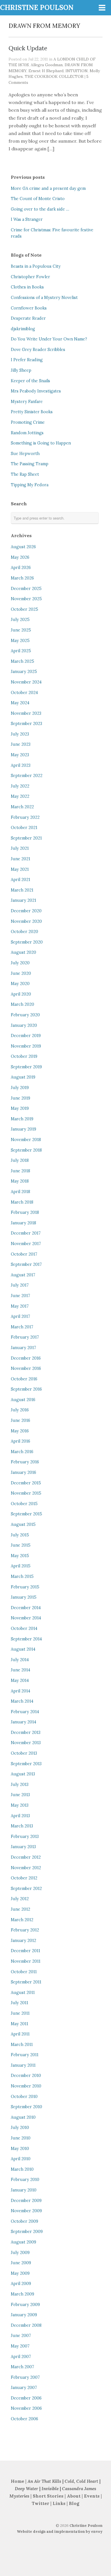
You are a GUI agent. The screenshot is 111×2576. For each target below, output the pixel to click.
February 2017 (25, 1337)
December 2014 (26, 1608)
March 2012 (22, 1920)
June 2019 (20, 1098)
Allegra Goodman (47, 65)
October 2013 (24, 1753)
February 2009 (25, 2305)
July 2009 (20, 2253)
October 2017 (24, 1254)
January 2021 (23, 900)
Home (18, 2481)
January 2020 (24, 1025)
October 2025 (24, 609)
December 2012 (26, 1857)
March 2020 (22, 1004)
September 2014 (26, 1639)
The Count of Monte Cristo (38, 199)
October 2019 (24, 1056)
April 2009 (21, 2284)
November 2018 (26, 1140)
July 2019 (20, 1088)
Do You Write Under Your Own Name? (49, 339)
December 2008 (26, 2325)
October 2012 (24, 1878)
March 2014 (22, 1701)
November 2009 (26, 2211)
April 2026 (21, 568)
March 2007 (22, 2367)
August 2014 (23, 1649)
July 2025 (20, 620)
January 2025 (24, 672)
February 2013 (25, 1837)
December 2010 (26, 2076)
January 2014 (23, 1722)
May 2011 (19, 2024)
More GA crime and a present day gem (48, 188)
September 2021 (26, 838)
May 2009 (20, 2273)
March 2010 (22, 2169)
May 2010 (20, 2149)
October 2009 (24, 2221)
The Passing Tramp (30, 464)
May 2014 (20, 1680)
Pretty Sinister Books (32, 412)
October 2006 (24, 2419)
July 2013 (20, 1784)
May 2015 (20, 1556)
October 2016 (24, 1379)
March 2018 (22, 1202)
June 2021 (20, 859)
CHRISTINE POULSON (37, 8)
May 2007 (20, 2346)
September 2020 (27, 942)
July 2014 (20, 1660)
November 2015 (26, 1493)
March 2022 (22, 807)
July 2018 (20, 1160)
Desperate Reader (28, 318)
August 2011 (23, 1993)
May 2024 (20, 703)
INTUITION (77, 71)
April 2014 (20, 1691)
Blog (74, 2503)
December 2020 (26, 911)
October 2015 (24, 1504)
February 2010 (25, 2180)
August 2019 (23, 1077)
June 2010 (21, 2138)
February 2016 (25, 1462)
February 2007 (25, 2377)
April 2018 (20, 1192)
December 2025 (26, 589)
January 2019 (23, 1129)
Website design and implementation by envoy (60, 2532)
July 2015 (20, 1535)
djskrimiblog (23, 329)
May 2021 (20, 869)
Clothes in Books (27, 287)
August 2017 (23, 1275)
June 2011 (20, 2013)
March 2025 (22, 661)
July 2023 (20, 734)
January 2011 (23, 2065)
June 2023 (21, 744)
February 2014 (25, 1712)
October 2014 (24, 1628)
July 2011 (19, 2003)
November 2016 (26, 1368)
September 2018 (26, 1150)
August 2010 (23, 2117)
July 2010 (20, 2128)
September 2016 (26, 1389)
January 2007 (24, 2388)
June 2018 (20, 1171)
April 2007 (21, 2357)
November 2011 (26, 1961)
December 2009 (26, 2201)
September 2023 (26, 724)
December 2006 (26, 2398)
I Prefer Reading (27, 360)
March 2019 (22, 1119)
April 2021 (20, 880)
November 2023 (26, 713)
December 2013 (26, 1732)
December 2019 (26, 1036)
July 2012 (20, 1899)
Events (92, 2496)
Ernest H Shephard (46, 71)
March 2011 (22, 2045)
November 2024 (26, 682)
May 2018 (20, 1181)
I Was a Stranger (27, 219)
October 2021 (24, 828)
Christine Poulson (86, 2526)
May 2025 (20, 641)
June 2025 (21, 630)
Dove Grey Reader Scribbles (38, 350)
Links (59, 2503)
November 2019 (26, 1046)
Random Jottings (27, 433)
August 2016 (23, 1400)
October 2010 (24, 2097)
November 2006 (26, 2408)
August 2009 (23, 2242)
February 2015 (25, 1587)
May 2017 (20, 1306)
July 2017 (20, 1285)
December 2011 (25, 1951)
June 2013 (20, 1795)
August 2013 (23, 1774)
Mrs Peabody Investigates (36, 391)
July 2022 (20, 786)
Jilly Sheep (21, 370)
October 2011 (24, 1972)
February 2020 (25, 1015)
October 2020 (24, 932)
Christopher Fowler (30, 277)
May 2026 (20, 557)
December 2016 (26, 1358)
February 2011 (25, 2055)
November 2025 (26, 599)
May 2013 (20, 1805)
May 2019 (20, 1108)
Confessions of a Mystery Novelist (44, 298)
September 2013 (26, 1764)
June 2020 (21, 973)
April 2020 (21, 994)
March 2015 (22, 1576)
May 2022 (20, 796)
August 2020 (23, 952)
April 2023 (21, 765)
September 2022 (27, 776)
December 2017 (26, 1233)
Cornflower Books (29, 308)
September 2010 (26, 2107)
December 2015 (26, 1483)
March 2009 (22, 2294)
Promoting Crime (28, 422)
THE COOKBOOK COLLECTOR (54, 76)
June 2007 (21, 2336)
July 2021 (20, 848)
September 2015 (26, 1514)
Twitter (41, 2503)
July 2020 (20, 963)
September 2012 (26, 1889)
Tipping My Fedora (30, 485)
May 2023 (20, 755)
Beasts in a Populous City (36, 266)
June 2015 (21, 1545)
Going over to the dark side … (40, 209)
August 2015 (23, 1524)
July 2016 (20, 1410)
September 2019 (26, 1067)
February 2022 (25, 817)
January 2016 (23, 1472)
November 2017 (26, 1244)
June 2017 (20, 1296)
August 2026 (23, 547)
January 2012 (23, 1941)
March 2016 (22, 1452)
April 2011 (20, 2034)
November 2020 (26, 921)
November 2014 (26, 1618)
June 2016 (20, 1420)
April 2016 (20, 1441)
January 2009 (24, 2315)
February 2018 (25, 1212)
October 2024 (24, 693)
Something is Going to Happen (41, 443)
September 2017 (26, 1264)
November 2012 (26, 1868)
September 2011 (26, 1982)
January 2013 (23, 1847)
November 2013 (26, 1743)
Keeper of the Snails (30, 381)
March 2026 (22, 578)
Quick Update (28, 48)
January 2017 (23, 1348)
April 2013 (20, 1816)
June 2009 (21, 2263)
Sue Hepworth (25, 454)
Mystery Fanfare (27, 402)
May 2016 (20, 1431)
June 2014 (20, 1670)
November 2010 (26, 2086)
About (74, 2496)
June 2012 (20, 1909)
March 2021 (22, 890)
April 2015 (21, 1566)
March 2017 (22, 1327)
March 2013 (22, 1826)
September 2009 (27, 2232)
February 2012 (25, 1930)
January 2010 (24, 2190)
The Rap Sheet (25, 474)
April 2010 (21, 2159)
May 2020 (20, 984)
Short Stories (48, 2496)
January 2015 (24, 1597)
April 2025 (21, 651)
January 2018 (23, 1223)
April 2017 (20, 1316)
